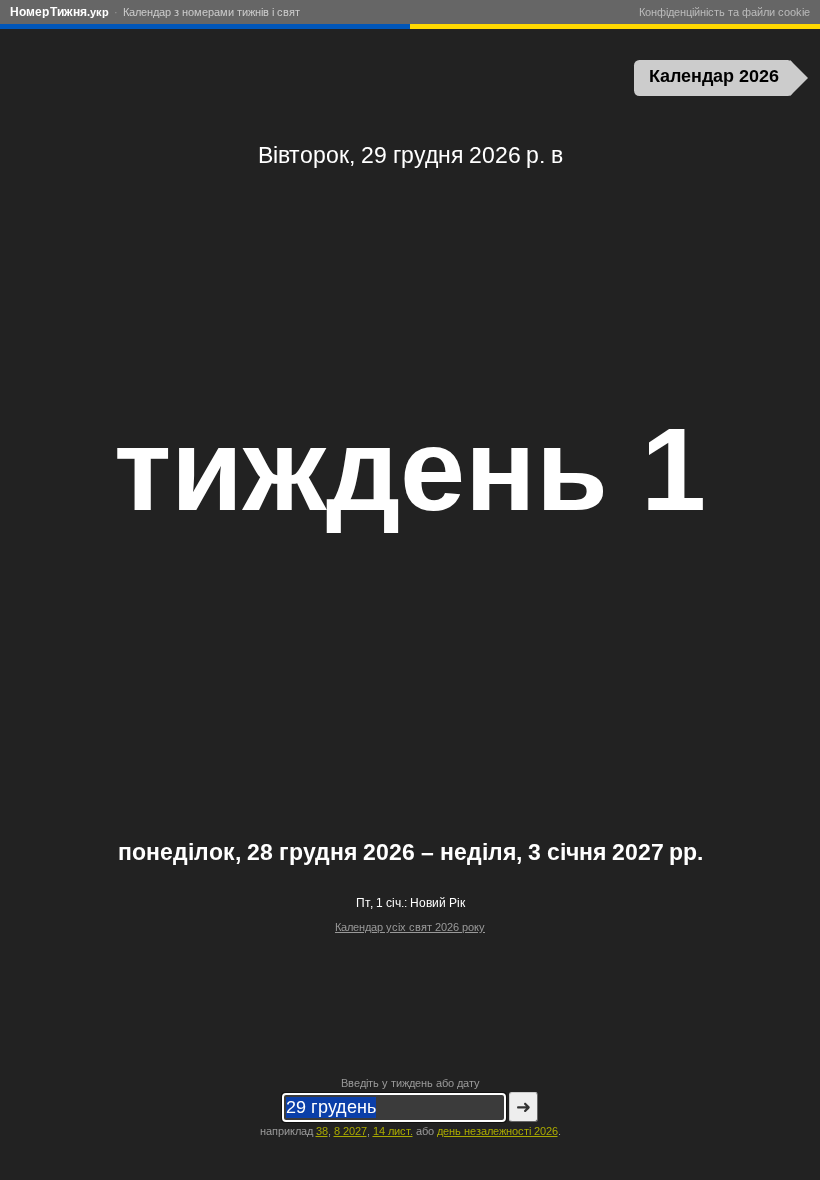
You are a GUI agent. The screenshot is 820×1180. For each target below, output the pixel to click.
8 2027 (350, 1131)
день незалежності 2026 (497, 1131)
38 (322, 1131)
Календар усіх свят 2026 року (410, 927)
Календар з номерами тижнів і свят (211, 12)
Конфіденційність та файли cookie (724, 12)
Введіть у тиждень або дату (410, 1083)
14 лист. (393, 1131)
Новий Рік (437, 903)
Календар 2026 (714, 76)
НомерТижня (59, 12)
